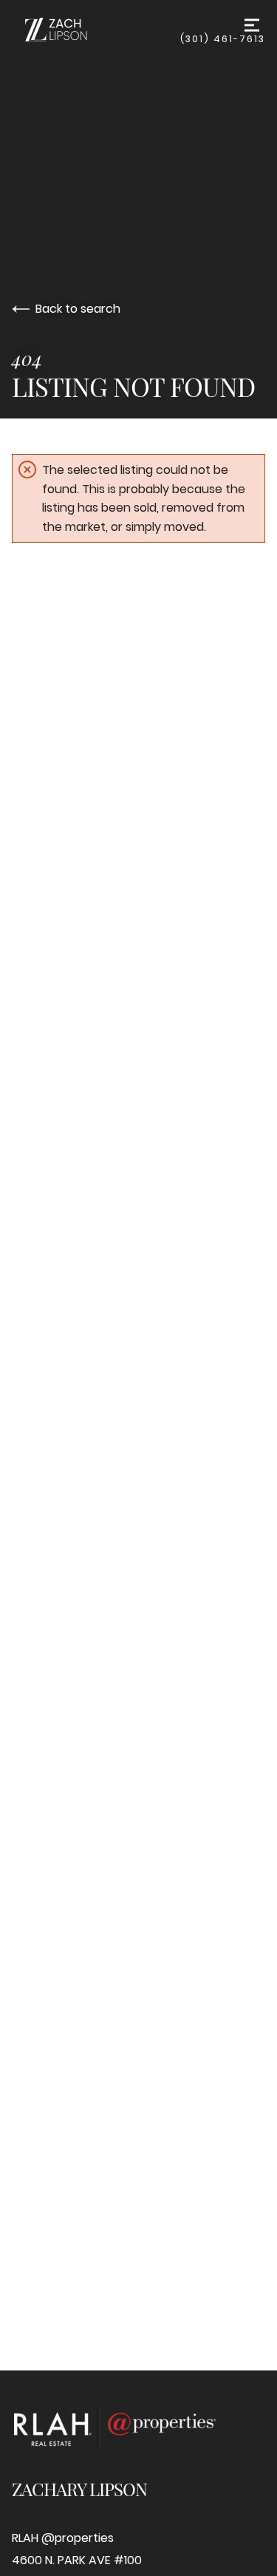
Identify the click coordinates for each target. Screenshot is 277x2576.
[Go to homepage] (96, 30)
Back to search (78, 309)
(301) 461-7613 (223, 39)
